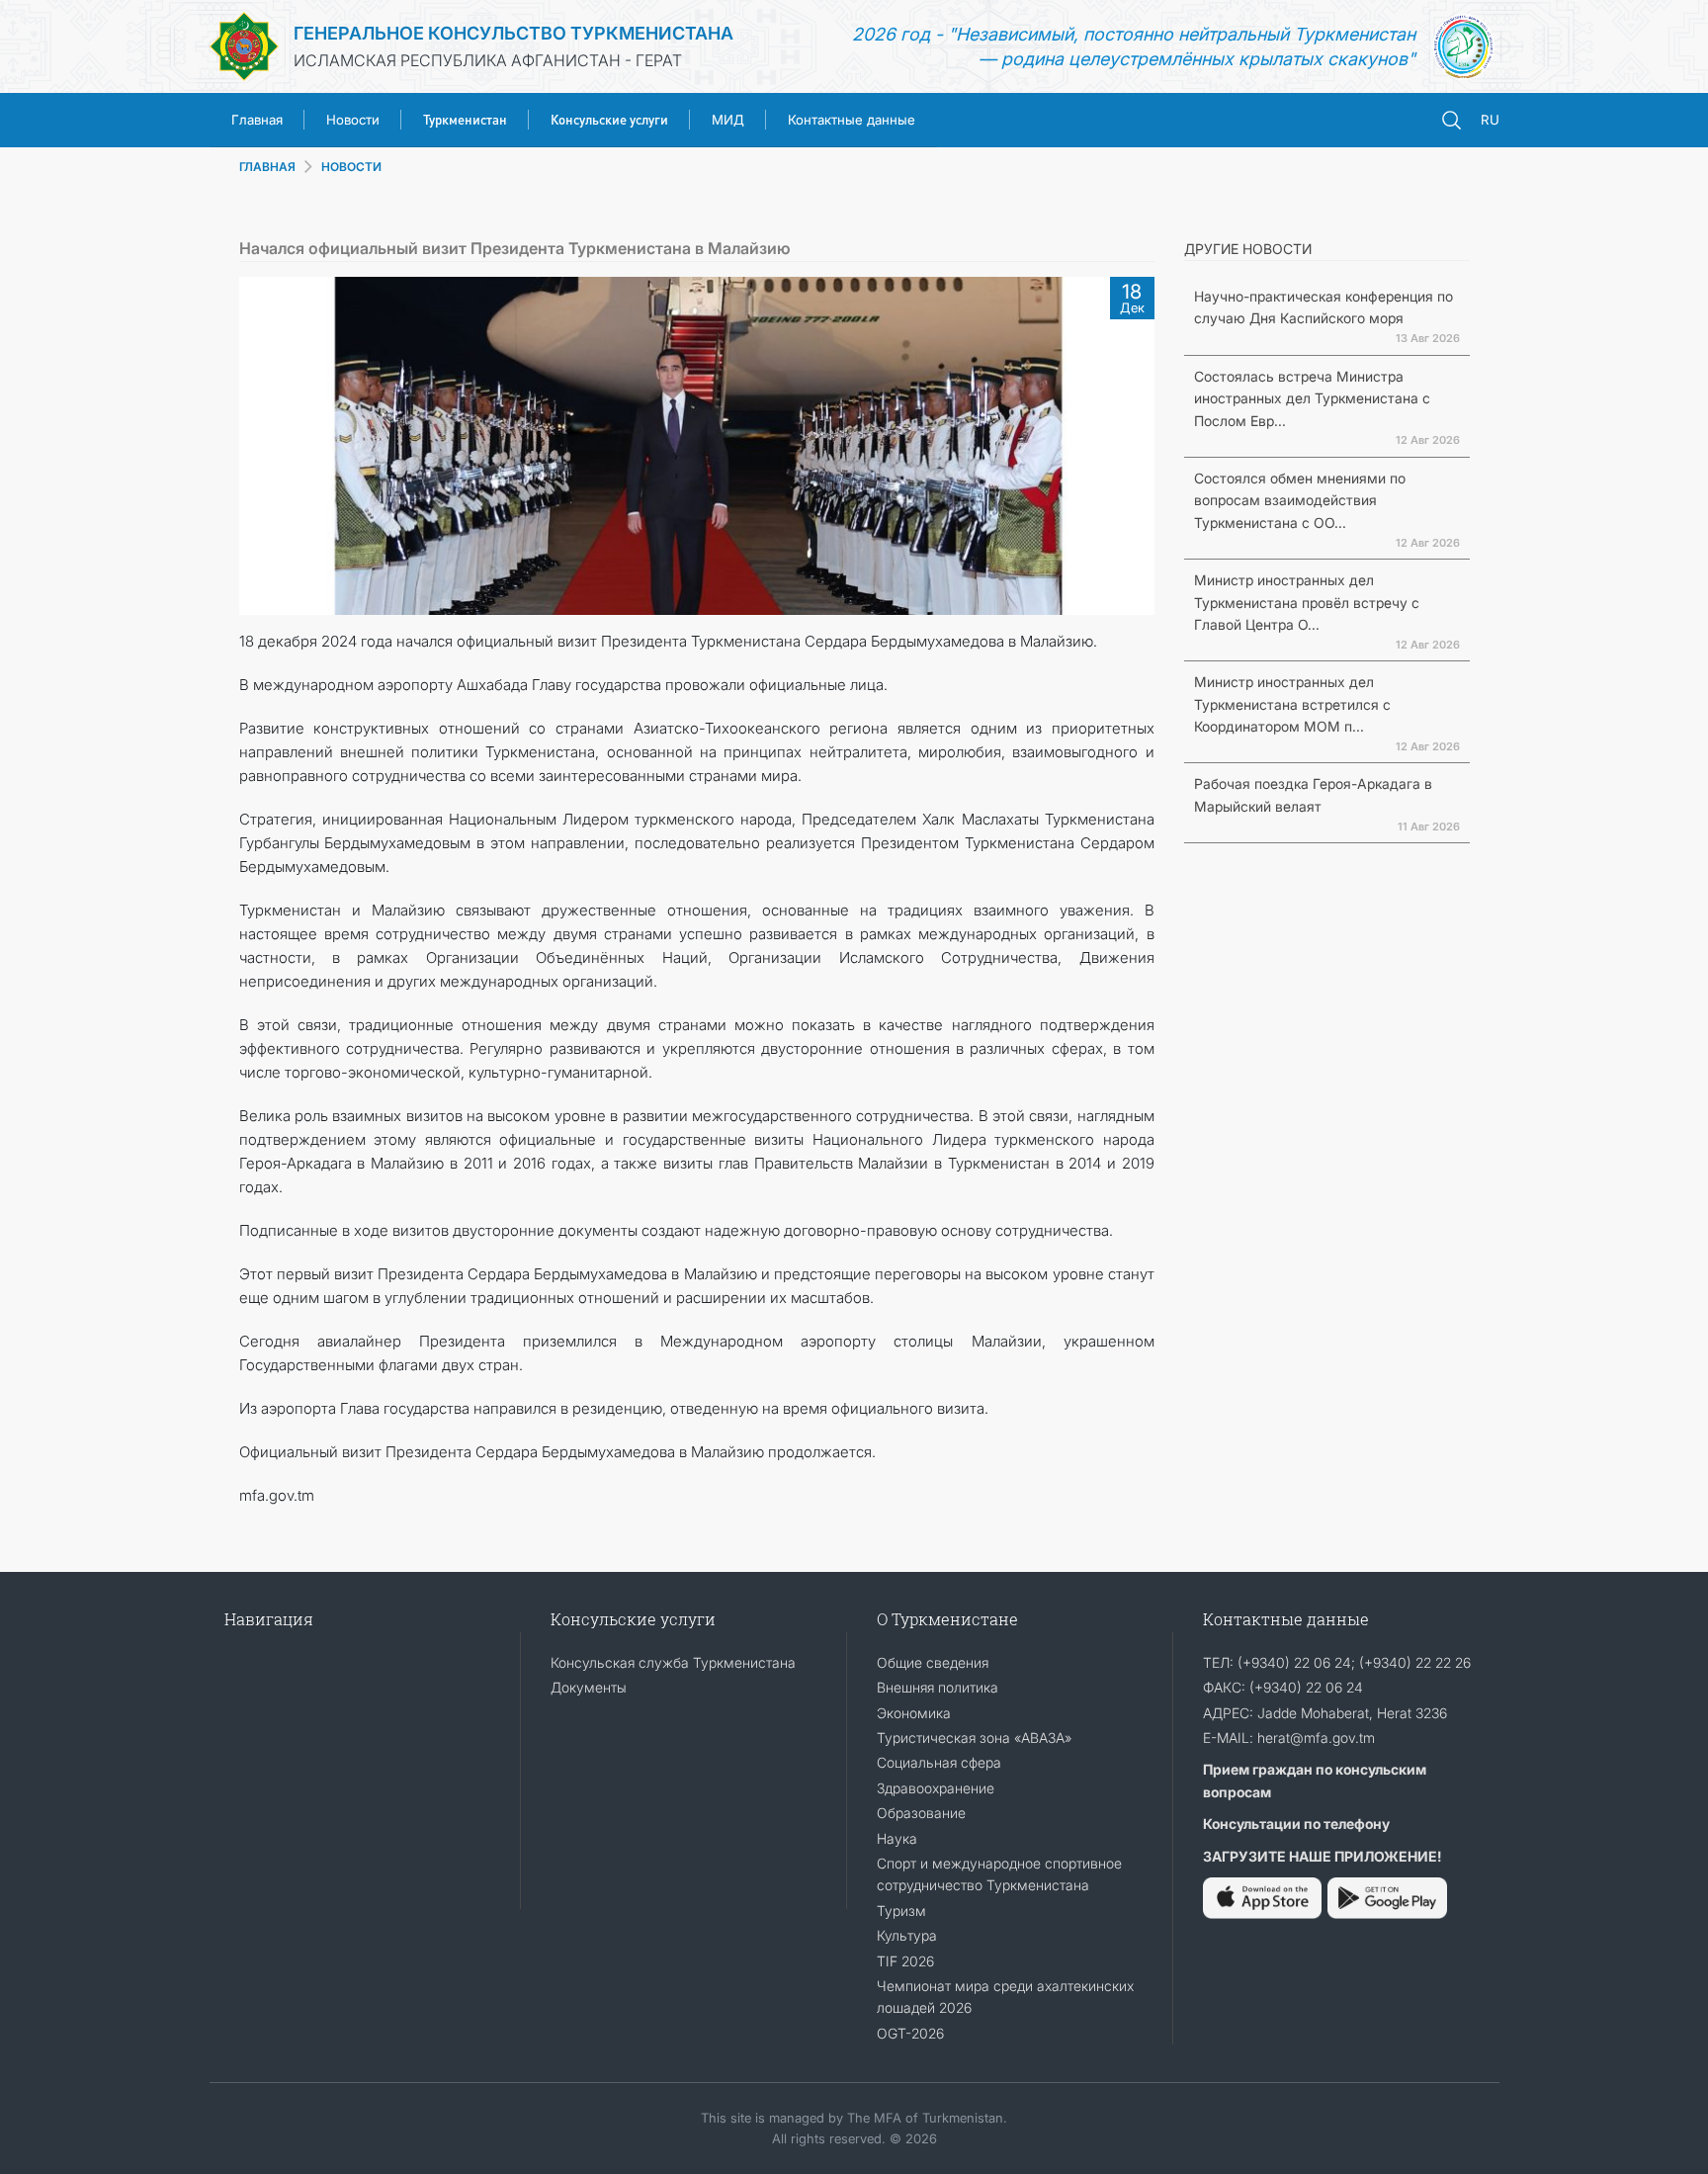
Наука (897, 1838)
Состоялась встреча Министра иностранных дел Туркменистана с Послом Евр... (1312, 398)
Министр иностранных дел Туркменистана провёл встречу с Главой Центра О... (1307, 602)
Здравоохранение (936, 1788)
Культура (907, 1935)
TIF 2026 (905, 1961)
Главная (257, 120)
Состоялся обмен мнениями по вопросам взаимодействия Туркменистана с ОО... (1300, 500)
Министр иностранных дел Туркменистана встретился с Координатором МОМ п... (1292, 704)
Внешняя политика (938, 1687)
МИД (728, 120)
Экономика (914, 1713)
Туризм (901, 1911)
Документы (589, 1687)
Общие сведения (933, 1662)
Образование (921, 1813)
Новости (353, 120)
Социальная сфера (939, 1762)
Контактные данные (852, 120)
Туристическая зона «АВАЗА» (974, 1738)
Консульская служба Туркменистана (673, 1662)
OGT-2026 (910, 2033)
